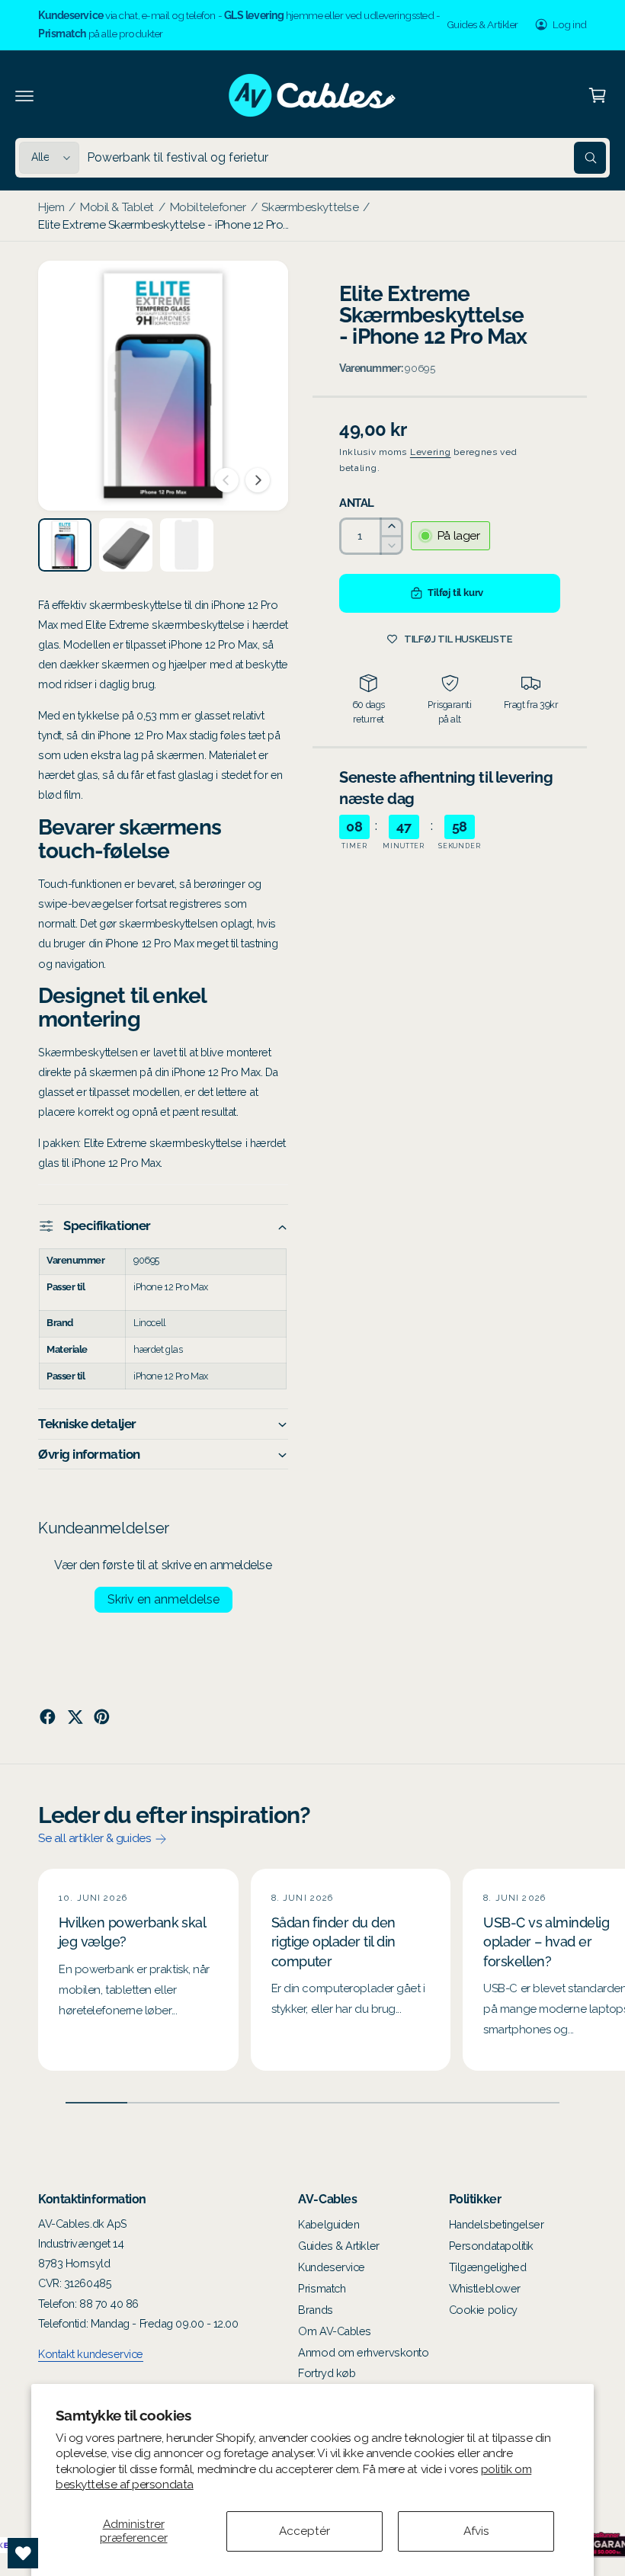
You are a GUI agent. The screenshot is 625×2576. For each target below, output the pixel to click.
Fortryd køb (327, 2373)
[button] (24, 95)
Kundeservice (332, 2267)
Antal (357, 503)
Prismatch (322, 2288)
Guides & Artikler (482, 24)
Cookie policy (483, 2310)
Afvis (476, 2531)
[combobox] (346, 158)
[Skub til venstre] (226, 480)
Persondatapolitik (491, 2246)
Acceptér (304, 2531)
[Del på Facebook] (48, 1717)
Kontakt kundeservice (91, 2354)
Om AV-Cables (335, 2331)
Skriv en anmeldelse (163, 1599)
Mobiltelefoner (208, 207)
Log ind (570, 24)
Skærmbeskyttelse (310, 207)
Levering (431, 452)
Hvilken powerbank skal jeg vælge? (132, 1932)
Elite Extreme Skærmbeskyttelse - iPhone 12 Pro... (163, 224)
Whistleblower (485, 2288)
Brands (315, 2310)
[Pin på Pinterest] (102, 1717)
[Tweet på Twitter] (75, 1717)
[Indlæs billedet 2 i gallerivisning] (126, 545)
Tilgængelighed (488, 2267)
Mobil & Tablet (117, 207)
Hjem (51, 207)
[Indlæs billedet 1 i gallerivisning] (65, 545)
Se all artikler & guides (95, 1838)
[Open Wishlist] (23, 2553)
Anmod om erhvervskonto (363, 2352)
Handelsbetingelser (497, 2224)
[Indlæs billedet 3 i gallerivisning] (187, 545)
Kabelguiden (329, 2224)
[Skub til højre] (258, 480)
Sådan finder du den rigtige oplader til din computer (333, 1942)
